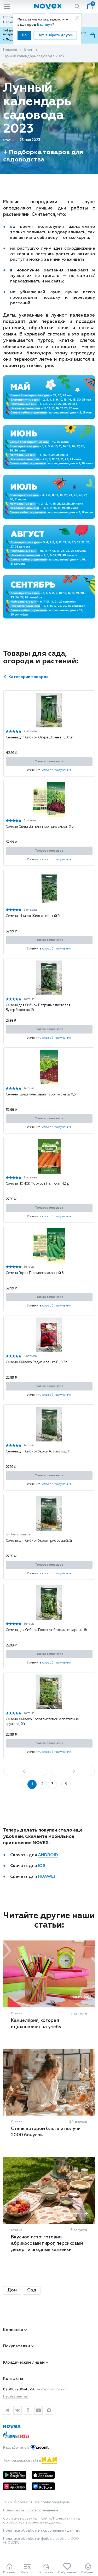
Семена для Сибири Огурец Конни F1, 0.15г (39, 738)
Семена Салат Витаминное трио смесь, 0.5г (40, 827)
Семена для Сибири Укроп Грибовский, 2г (39, 1541)
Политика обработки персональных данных (41, 2531)
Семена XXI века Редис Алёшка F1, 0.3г (36, 1362)
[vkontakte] (18, 2410)
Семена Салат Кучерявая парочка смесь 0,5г (42, 1095)
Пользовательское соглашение (31, 2511)
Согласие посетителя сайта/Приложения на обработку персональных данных (41, 2521)
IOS (42, 1866)
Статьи (9, 140)
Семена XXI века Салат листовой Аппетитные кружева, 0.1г (42, 1722)
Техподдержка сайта (22, 2461)
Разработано (17, 2448)
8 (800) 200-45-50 (19, 2389)
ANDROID (48, 1855)
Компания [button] (13, 2330)
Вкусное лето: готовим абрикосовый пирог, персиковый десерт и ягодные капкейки (47, 2244)
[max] (49, 2410)
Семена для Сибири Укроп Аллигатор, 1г (38, 1452)
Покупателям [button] (17, 2346)
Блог (28, 50)
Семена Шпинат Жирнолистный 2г (33, 916)
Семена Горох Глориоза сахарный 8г (36, 1273)
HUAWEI (46, 1877)
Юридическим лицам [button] (24, 2362)
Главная (10, 50)
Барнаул (45, 25)
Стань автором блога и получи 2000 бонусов (46, 2132)
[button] (48, 725)
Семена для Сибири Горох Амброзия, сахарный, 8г (47, 1630)
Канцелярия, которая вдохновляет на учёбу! (37, 2024)
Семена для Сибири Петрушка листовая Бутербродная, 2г (38, 1008)
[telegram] (7, 2410)
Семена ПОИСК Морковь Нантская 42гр (38, 1184)
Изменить (49, 770)
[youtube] (38, 2410)
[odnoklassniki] (28, 2410)
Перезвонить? (15, 2397)
